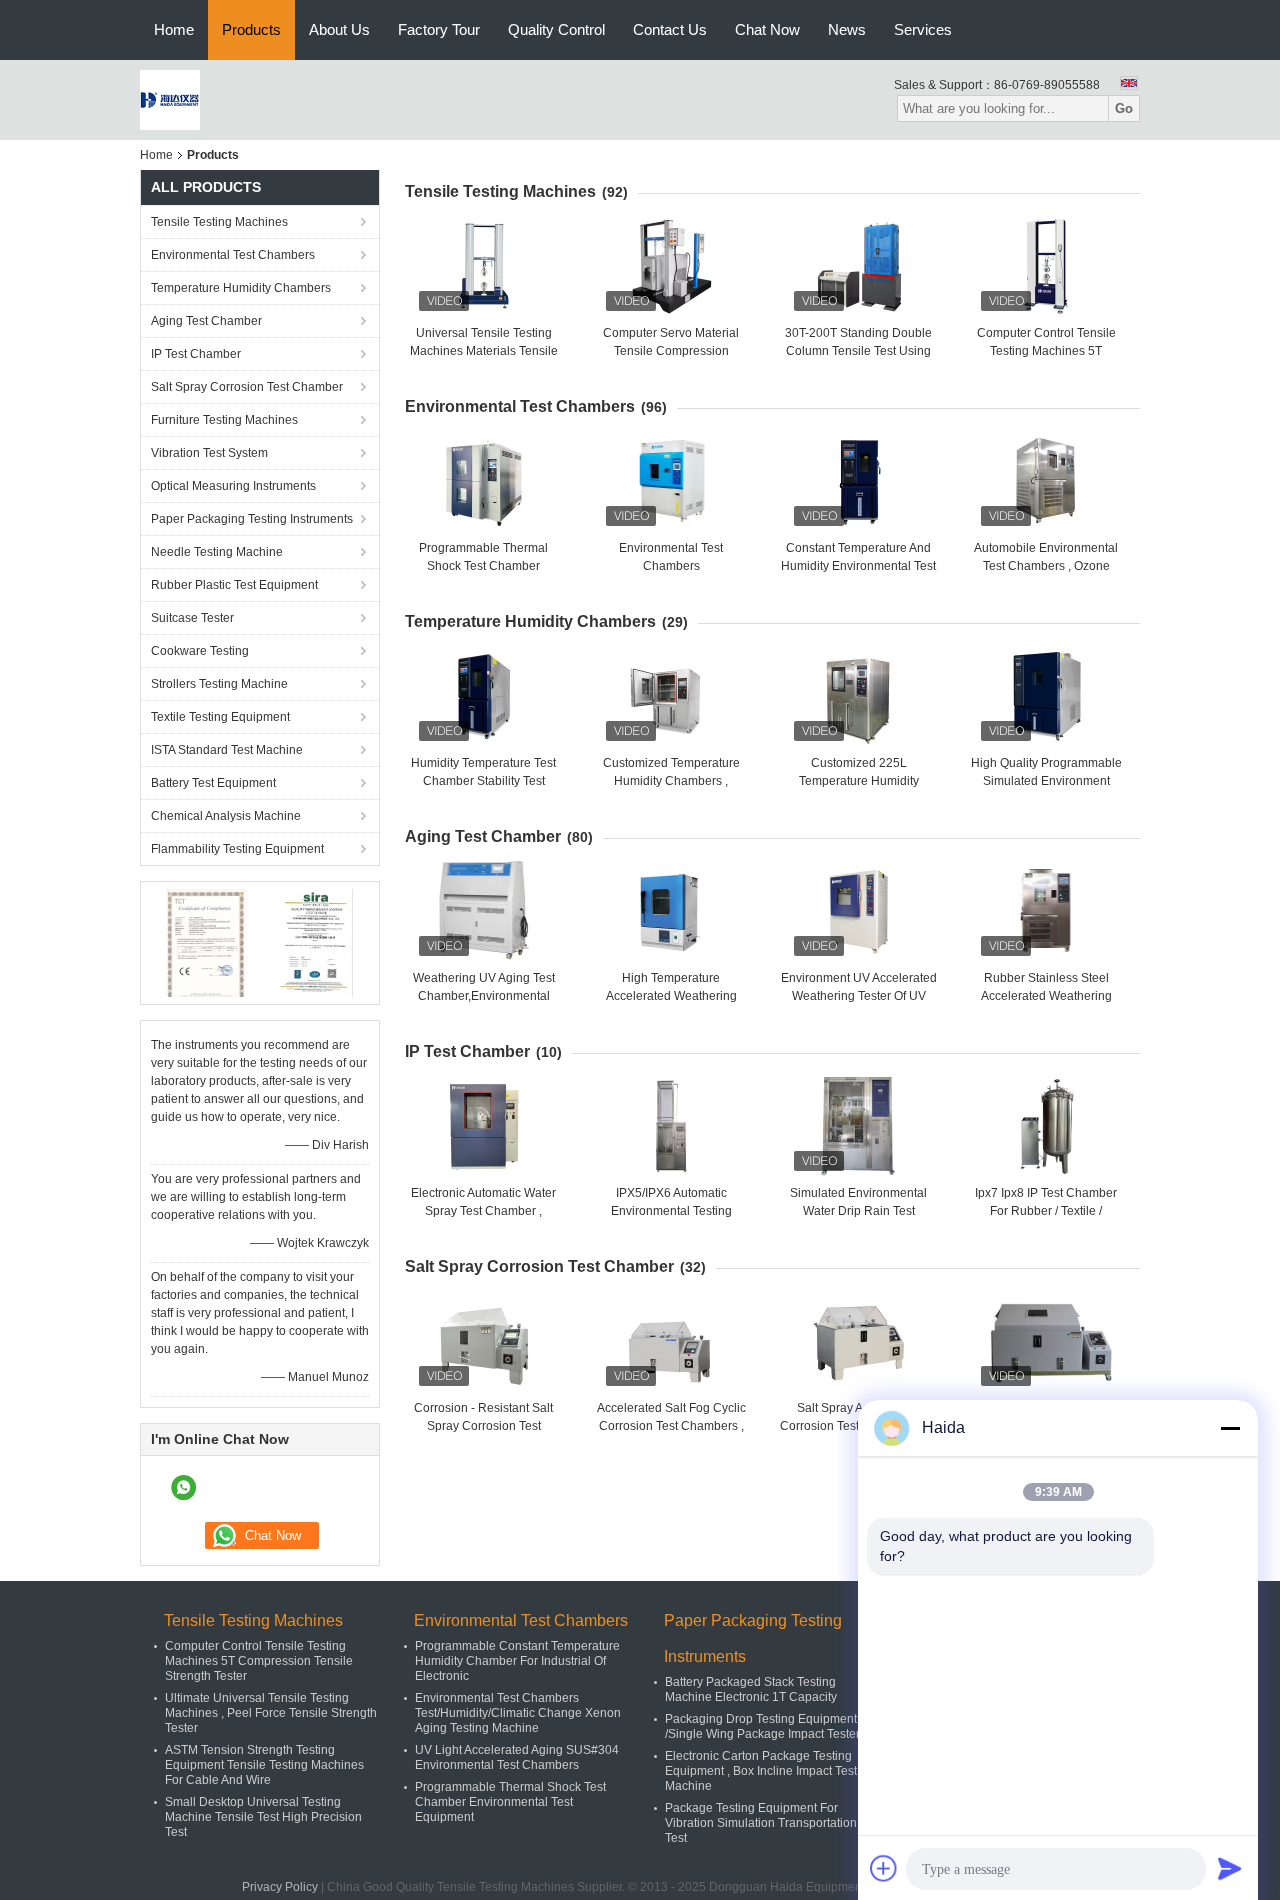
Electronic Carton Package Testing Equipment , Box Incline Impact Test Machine (761, 1771)
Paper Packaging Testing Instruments (252, 519)
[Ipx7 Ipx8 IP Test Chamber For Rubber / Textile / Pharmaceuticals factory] (1046, 1126)
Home (174, 29)
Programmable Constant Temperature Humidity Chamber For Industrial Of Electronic (517, 1661)
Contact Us (670, 29)
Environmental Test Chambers (233, 255)
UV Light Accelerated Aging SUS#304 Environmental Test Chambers (517, 1757)
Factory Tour (439, 29)
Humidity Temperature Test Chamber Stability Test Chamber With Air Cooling (483, 781)
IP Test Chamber (196, 354)
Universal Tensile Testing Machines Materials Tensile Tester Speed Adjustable (484, 351)
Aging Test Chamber (206, 321)
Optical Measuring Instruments (233, 486)
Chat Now (767, 29)
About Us (339, 29)
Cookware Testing (200, 651)
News (847, 29)
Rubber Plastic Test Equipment (234, 585)
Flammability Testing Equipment (237, 849)
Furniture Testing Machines (224, 420)
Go (1124, 108)
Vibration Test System (209, 453)
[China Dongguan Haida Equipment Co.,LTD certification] (205, 942)
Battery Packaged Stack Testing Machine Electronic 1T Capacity (751, 1689)
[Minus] (1230, 1428)
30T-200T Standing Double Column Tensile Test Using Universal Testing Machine (858, 351)
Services (923, 29)
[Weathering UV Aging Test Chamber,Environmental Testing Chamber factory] (484, 911)
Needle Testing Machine (217, 552)
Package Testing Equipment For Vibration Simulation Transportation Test (761, 1823)
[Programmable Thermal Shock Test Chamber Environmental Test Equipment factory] (484, 481)
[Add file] (884, 1868)
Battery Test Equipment (213, 783)
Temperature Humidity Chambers (241, 288)
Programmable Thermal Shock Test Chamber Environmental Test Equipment (510, 1802)
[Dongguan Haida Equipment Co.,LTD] (170, 99)
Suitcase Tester (192, 618)
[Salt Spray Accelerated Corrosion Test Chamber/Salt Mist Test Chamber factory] (859, 1341)
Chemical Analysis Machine (226, 816)
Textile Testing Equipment (220, 717)
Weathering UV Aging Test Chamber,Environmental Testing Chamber (484, 996)
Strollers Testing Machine (219, 684)
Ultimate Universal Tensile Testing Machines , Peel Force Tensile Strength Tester (271, 1713)
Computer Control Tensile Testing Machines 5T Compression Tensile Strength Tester (259, 1661)
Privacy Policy (280, 1887)
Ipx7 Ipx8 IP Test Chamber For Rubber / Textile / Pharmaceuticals (1046, 1211)
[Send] (1230, 1868)
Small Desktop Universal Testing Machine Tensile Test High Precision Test (263, 1817)
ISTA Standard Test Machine (227, 750)
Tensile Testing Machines (219, 222)
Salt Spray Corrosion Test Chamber (247, 387)
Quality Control (556, 29)
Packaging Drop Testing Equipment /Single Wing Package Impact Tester (762, 1726)
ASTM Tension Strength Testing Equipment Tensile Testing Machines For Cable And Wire (264, 1765)
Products (251, 29)
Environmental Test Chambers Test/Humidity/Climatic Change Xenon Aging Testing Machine (518, 1713)
